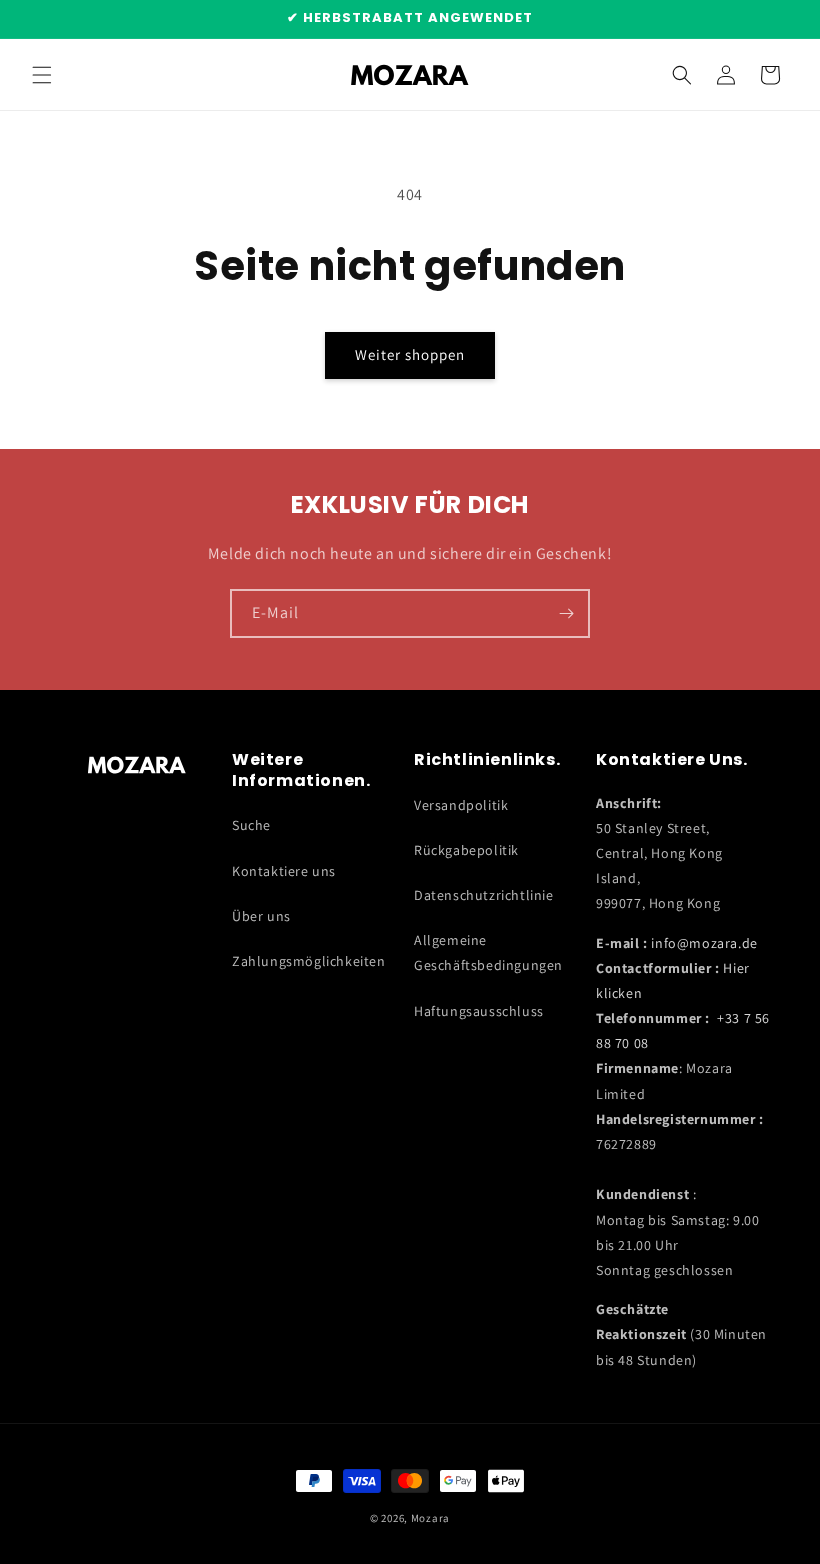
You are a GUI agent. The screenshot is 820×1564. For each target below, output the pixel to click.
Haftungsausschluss (479, 1011)
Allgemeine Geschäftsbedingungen (488, 952)
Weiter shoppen (410, 354)
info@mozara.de (704, 943)
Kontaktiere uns (284, 871)
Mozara (430, 1518)
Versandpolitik (461, 805)
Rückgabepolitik (466, 850)
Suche (251, 825)
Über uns (261, 916)
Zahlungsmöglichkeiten (309, 961)
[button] (42, 75)
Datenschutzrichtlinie (484, 895)
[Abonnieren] (566, 613)
